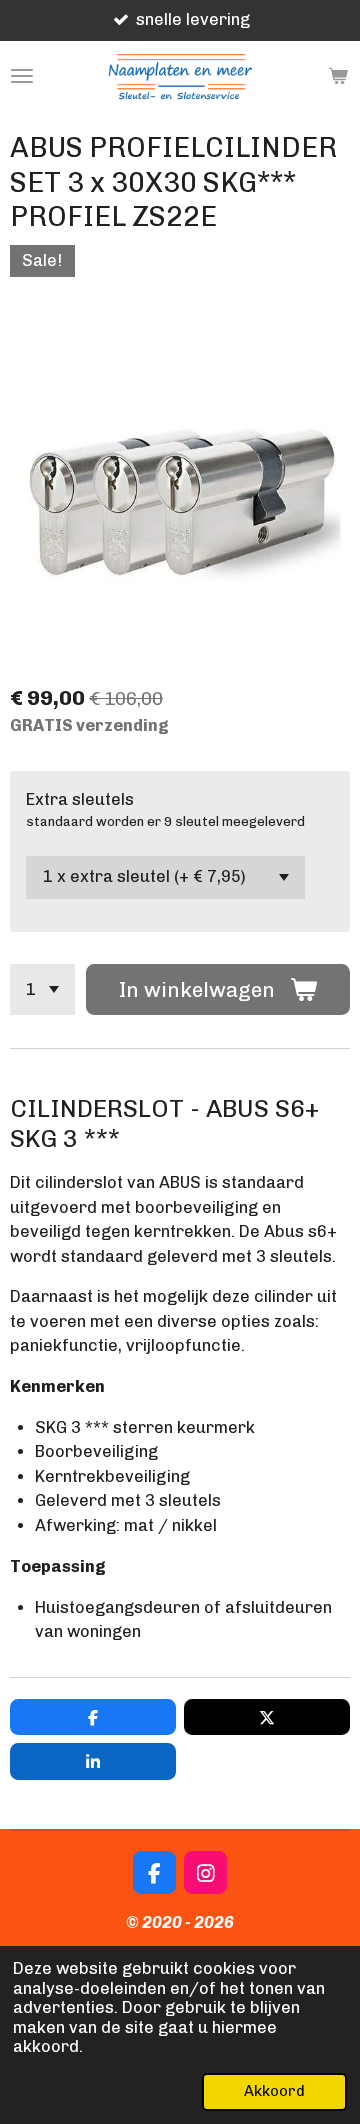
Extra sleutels (80, 799)
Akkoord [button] (274, 2091)
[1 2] (42, 989)
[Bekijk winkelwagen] (338, 76)
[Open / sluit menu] (22, 76)
